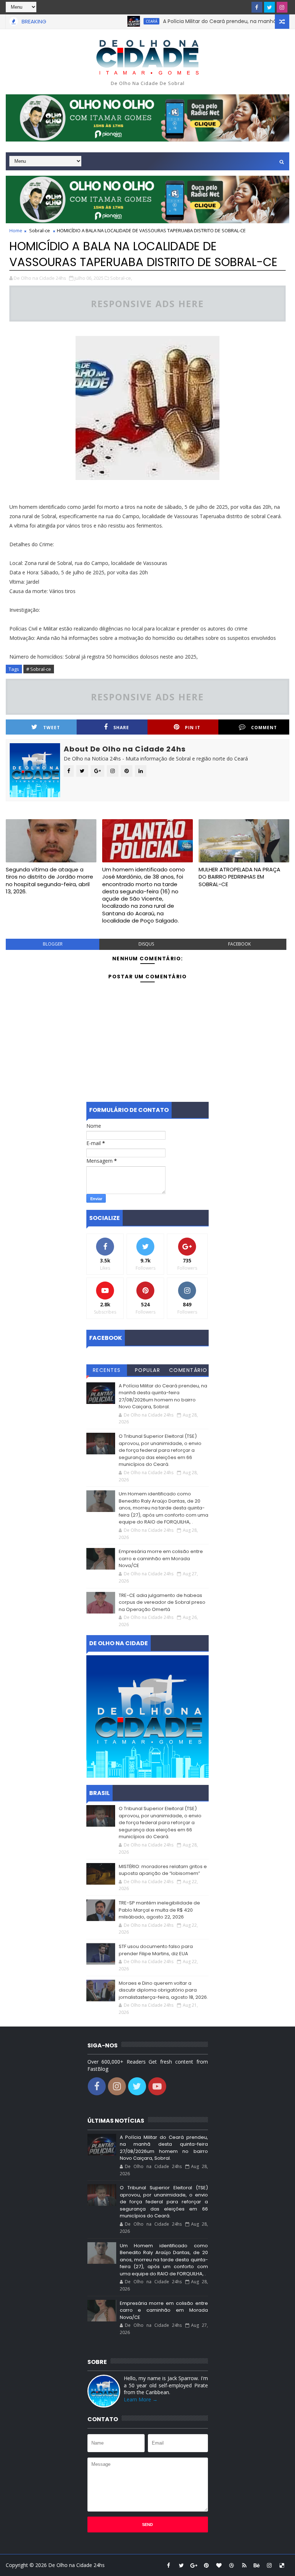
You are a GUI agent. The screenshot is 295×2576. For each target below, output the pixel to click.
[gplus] (194, 2565)
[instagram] (282, 7)
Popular (148, 1370)
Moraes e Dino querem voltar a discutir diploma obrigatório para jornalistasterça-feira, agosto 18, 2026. (163, 1990)
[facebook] (257, 7)
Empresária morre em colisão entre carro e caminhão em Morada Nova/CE (161, 1558)
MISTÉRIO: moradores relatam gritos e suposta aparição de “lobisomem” (163, 1870)
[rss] (244, 2565)
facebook (239, 944)
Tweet (52, 728)
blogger (53, 944)
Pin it (193, 728)
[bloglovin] (219, 2565)
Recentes (107, 1370)
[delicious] (282, 2565)
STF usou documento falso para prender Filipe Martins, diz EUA (156, 1950)
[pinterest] (206, 2565)
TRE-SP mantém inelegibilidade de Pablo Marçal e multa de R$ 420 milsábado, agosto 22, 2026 (159, 1910)
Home (16, 230)
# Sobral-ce (39, 669)
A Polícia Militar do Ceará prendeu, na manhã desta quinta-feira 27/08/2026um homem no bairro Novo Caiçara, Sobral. (163, 1396)
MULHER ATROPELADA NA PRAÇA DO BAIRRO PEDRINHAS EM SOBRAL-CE (239, 877)
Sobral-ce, (121, 278)
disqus (146, 944)
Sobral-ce (40, 230)
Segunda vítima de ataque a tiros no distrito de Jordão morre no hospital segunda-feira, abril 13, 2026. (49, 880)
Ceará (123, 21)
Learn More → (141, 2399)
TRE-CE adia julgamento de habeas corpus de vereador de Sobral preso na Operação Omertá (162, 1602)
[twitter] (269, 7)
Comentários (188, 1371)
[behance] (257, 2565)
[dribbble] (232, 2565)
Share (121, 728)
